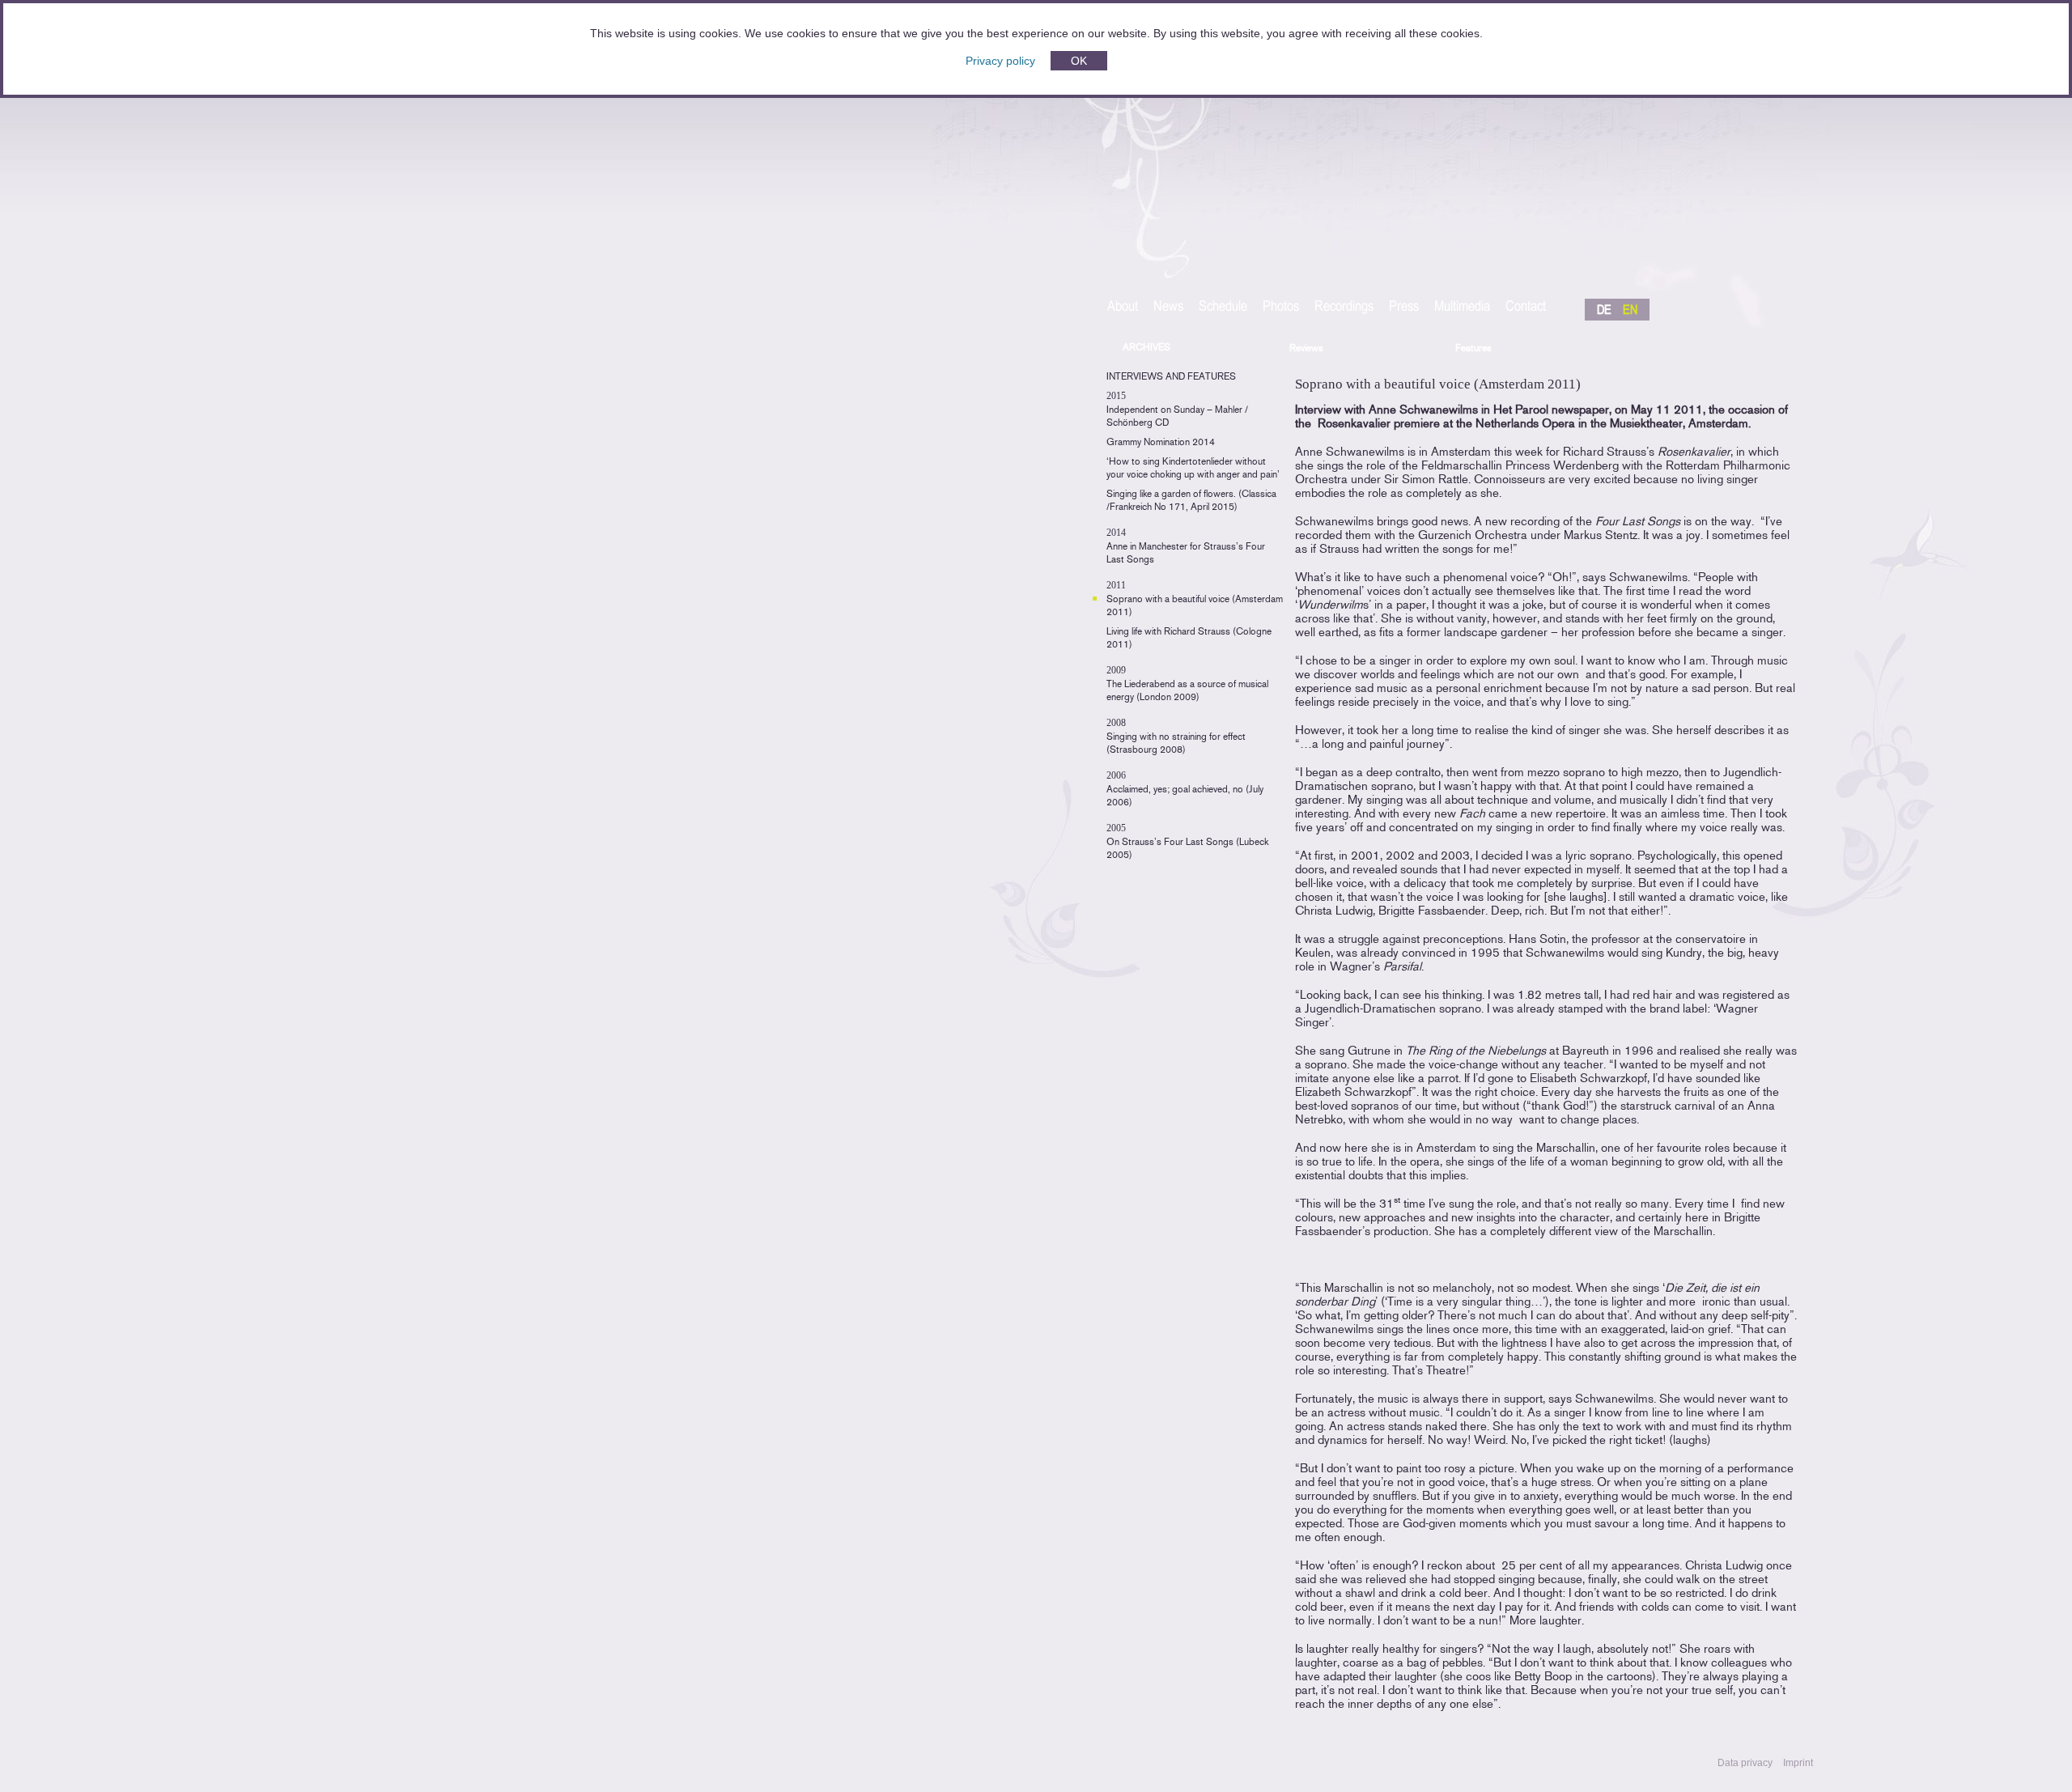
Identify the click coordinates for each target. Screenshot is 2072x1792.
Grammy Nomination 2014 (1161, 442)
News (1168, 307)
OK (1079, 61)
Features (1473, 348)
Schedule (1223, 307)
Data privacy (1745, 1763)
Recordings (1344, 307)
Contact (1526, 307)
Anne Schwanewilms (1383, 171)
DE (1604, 310)
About (1123, 307)
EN (1630, 310)
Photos (1281, 307)
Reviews (1306, 348)
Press (1404, 307)
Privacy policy (1000, 61)
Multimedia (1462, 307)
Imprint (1798, 1763)
